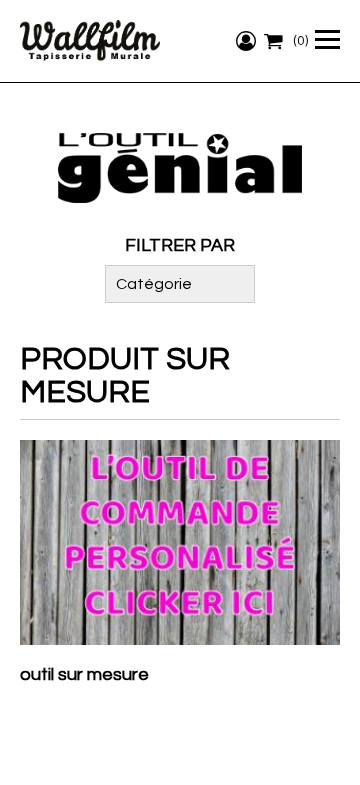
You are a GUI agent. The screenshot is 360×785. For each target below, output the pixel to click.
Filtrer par (180, 245)
